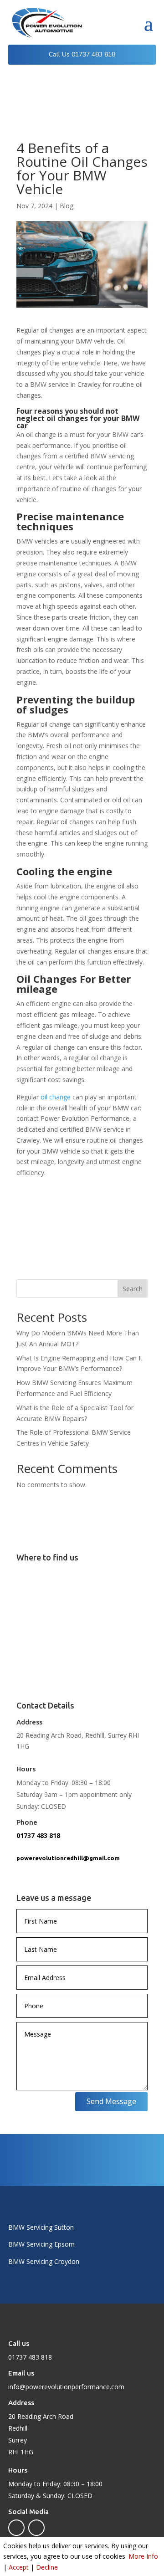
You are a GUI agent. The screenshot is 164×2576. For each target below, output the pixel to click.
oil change (56, 1097)
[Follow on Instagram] (36, 2528)
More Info (143, 2556)
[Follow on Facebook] (16, 2528)
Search (133, 1289)
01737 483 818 (38, 1835)
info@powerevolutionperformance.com (66, 2387)
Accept (19, 2567)
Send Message (111, 2101)
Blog (67, 206)
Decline (47, 2567)
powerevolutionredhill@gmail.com (68, 1858)
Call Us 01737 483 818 (82, 54)
